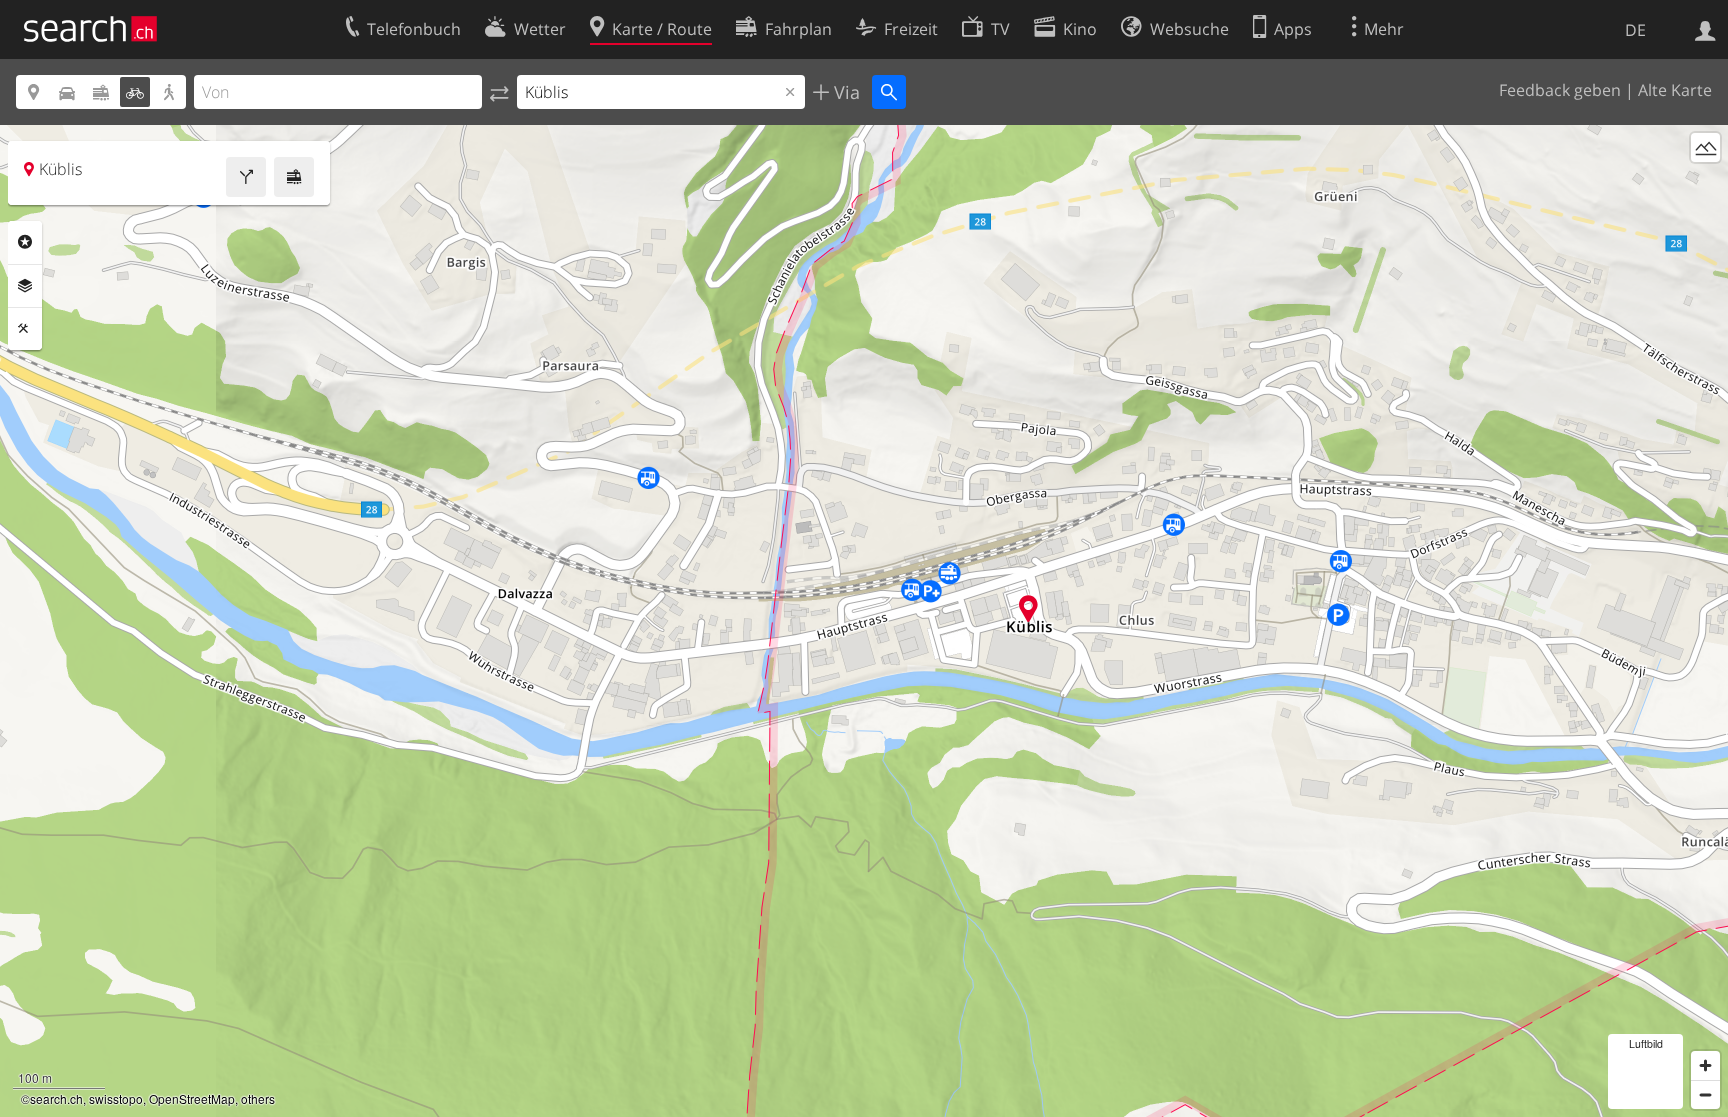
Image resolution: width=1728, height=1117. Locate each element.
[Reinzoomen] (1705, 1065)
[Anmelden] (1705, 29)
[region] (864, 621)
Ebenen (25, 286)
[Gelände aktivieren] (1705, 147)
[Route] (246, 177)
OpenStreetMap (192, 1098)
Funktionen (25, 329)
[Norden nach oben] (1705, 184)
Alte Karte (1675, 90)
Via (844, 92)
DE (1635, 30)
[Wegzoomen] (1705, 1094)
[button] (1028, 608)
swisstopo (116, 1098)
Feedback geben (1560, 90)
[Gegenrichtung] (499, 92)
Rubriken (25, 242)
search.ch (56, 1098)
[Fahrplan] (294, 177)
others (258, 1098)
